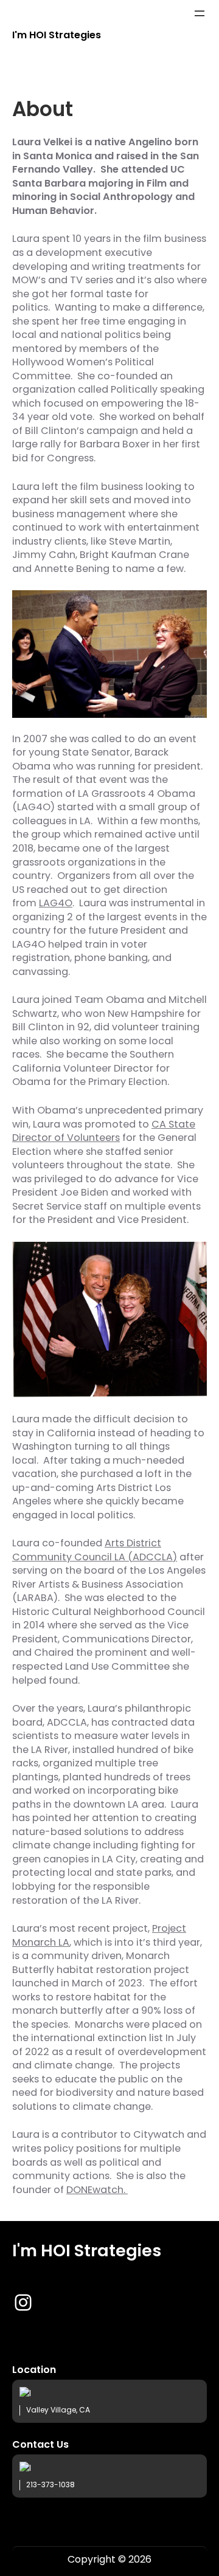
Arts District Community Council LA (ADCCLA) (95, 1550)
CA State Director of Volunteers (104, 1131)
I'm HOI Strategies (57, 35)
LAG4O (56, 903)
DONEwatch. (97, 2190)
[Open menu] (200, 13)
